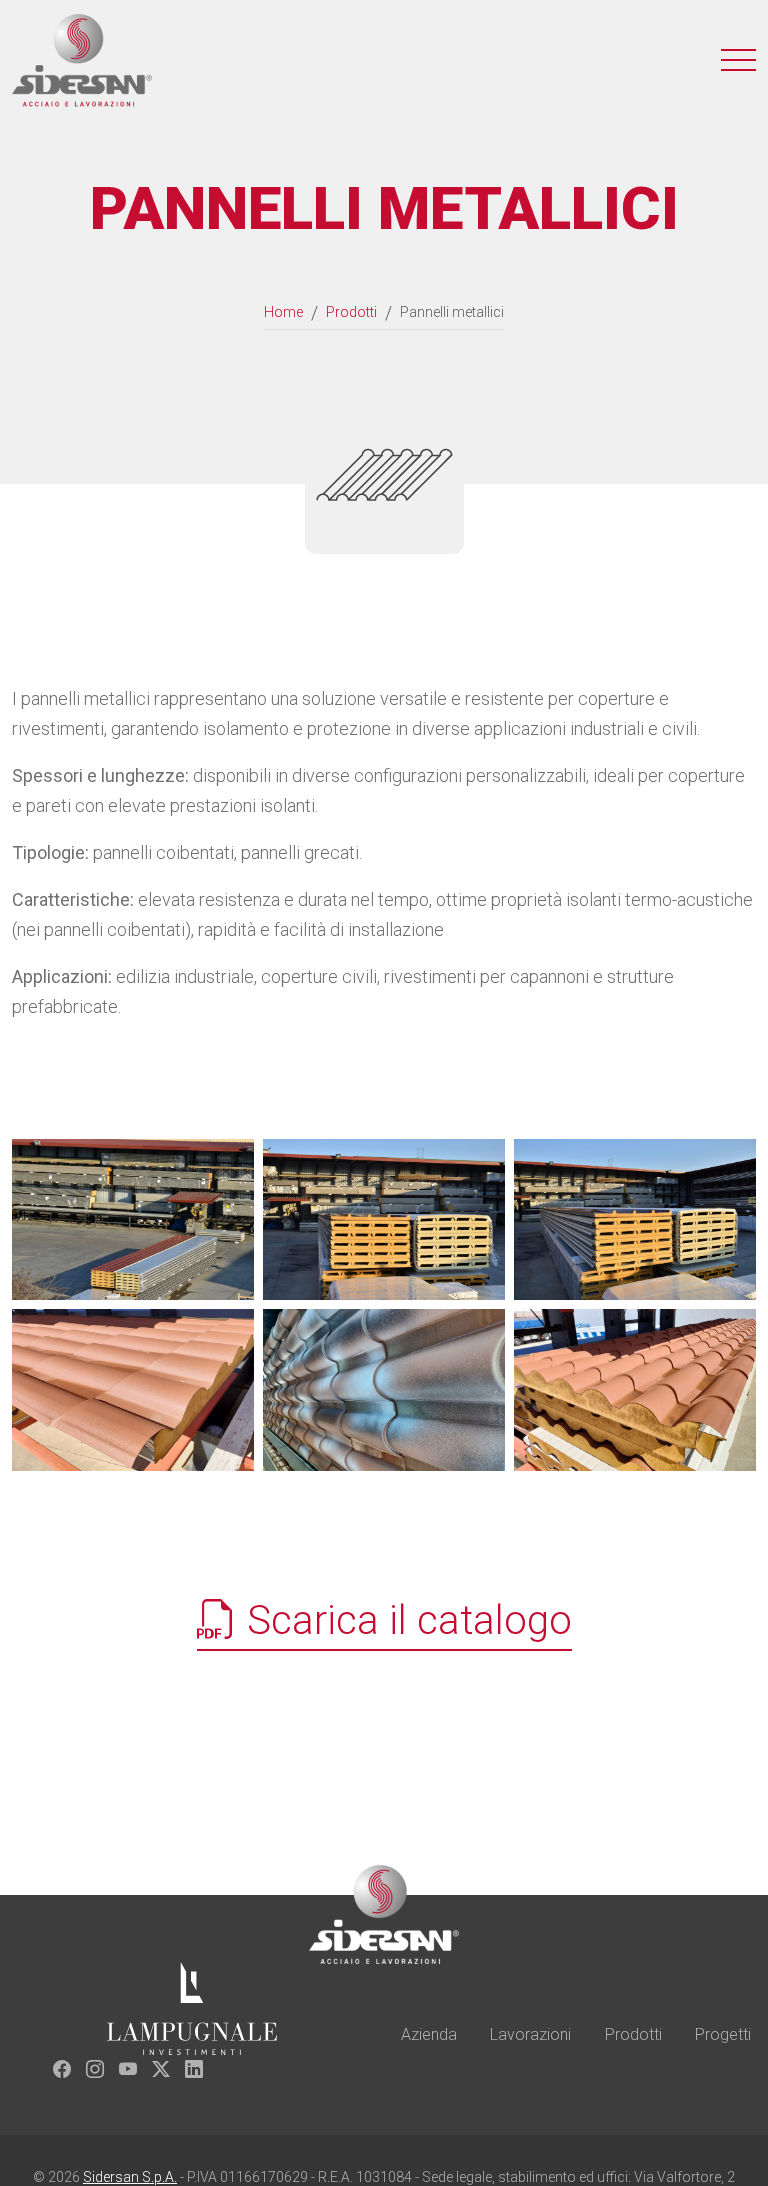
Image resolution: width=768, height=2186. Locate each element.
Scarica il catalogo (404, 1620)
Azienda (429, 2034)
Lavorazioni (530, 2034)
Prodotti (633, 2034)
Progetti (723, 2034)
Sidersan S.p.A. (130, 2177)
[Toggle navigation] (738, 60)
